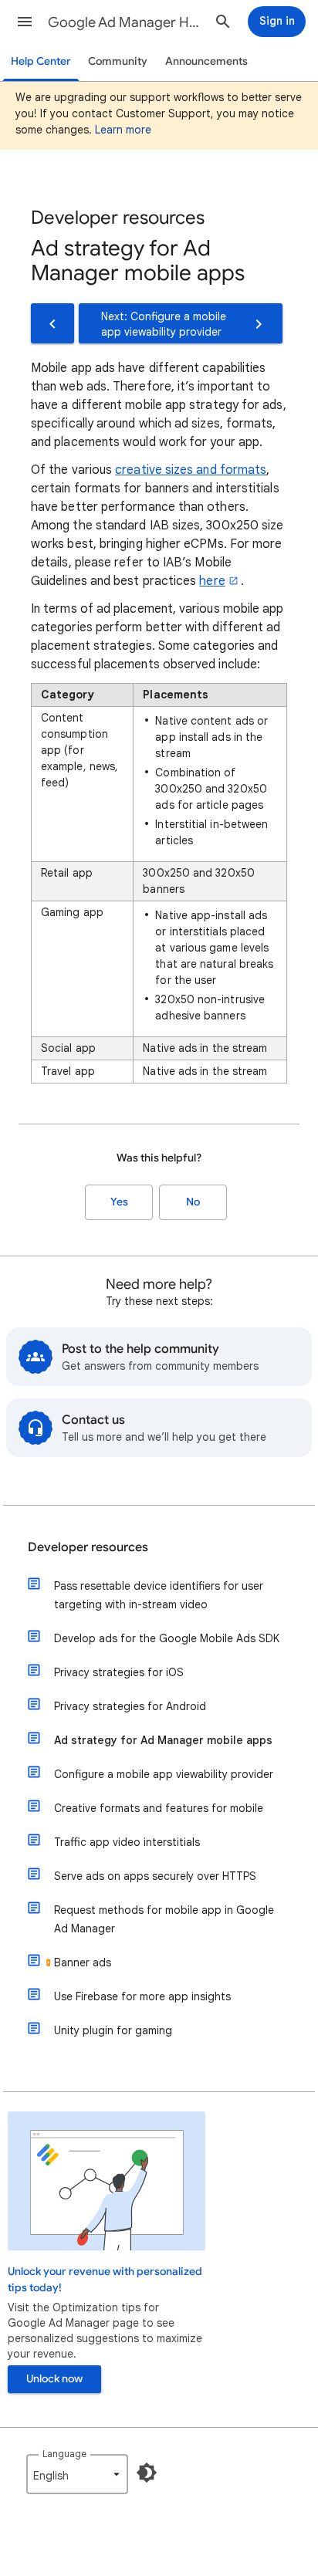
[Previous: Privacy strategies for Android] (52, 323)
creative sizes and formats (191, 470)
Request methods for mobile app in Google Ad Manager (164, 1919)
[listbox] (77, 2474)
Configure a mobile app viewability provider (164, 1774)
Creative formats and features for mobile (159, 1808)
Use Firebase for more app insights (142, 1996)
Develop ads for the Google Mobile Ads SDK (167, 1638)
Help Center (41, 61)
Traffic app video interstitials (127, 1842)
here (212, 581)
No (193, 1202)
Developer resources (88, 1547)
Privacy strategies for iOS (119, 1672)
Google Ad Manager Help (125, 22)
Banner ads (83, 1962)
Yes (119, 1202)
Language (64, 2454)
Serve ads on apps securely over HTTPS (155, 1876)
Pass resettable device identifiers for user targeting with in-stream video (159, 1595)
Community (118, 61)
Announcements (206, 61)
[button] (25, 22)
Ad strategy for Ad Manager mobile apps (163, 1740)
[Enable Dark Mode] (147, 2473)
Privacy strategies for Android (130, 1706)
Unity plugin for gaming (113, 2030)
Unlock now (54, 2379)
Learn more (123, 130)
